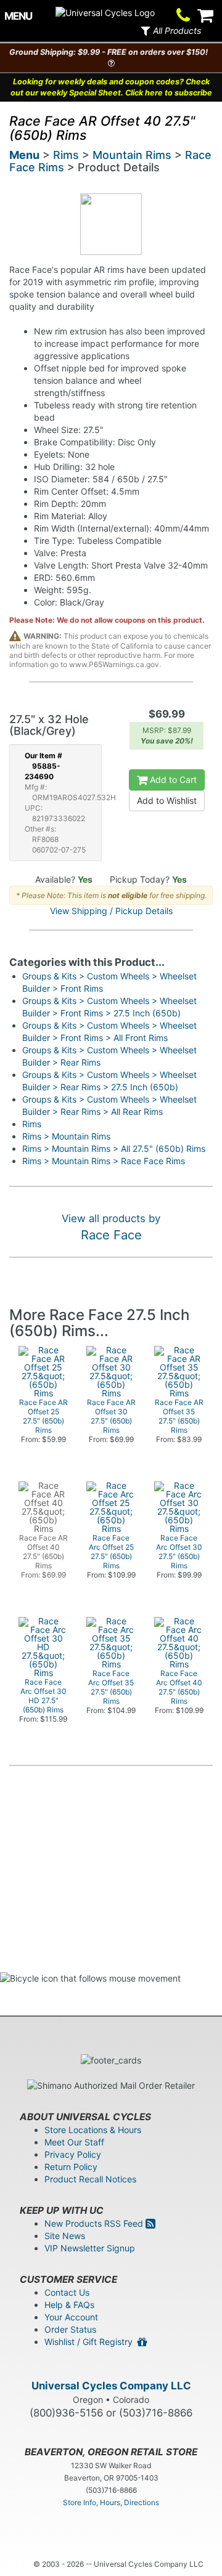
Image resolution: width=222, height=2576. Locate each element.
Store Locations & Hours (93, 2130)
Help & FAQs (69, 2305)
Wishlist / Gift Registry (91, 2342)
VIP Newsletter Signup (90, 2248)
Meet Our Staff (74, 2142)
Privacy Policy (73, 2154)
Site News (65, 2236)
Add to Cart (172, 780)
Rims (66, 155)
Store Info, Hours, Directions (111, 2502)
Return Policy (71, 2167)
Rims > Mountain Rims (66, 1136)
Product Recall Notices (90, 2179)
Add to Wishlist (167, 800)
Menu (24, 155)
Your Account (71, 2317)
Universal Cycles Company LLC (111, 2386)
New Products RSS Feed (95, 2223)
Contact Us (67, 2292)
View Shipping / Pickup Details (111, 911)
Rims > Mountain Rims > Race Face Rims (104, 1161)
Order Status (70, 2329)
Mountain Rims (132, 155)
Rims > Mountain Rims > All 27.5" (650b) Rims (114, 1148)
